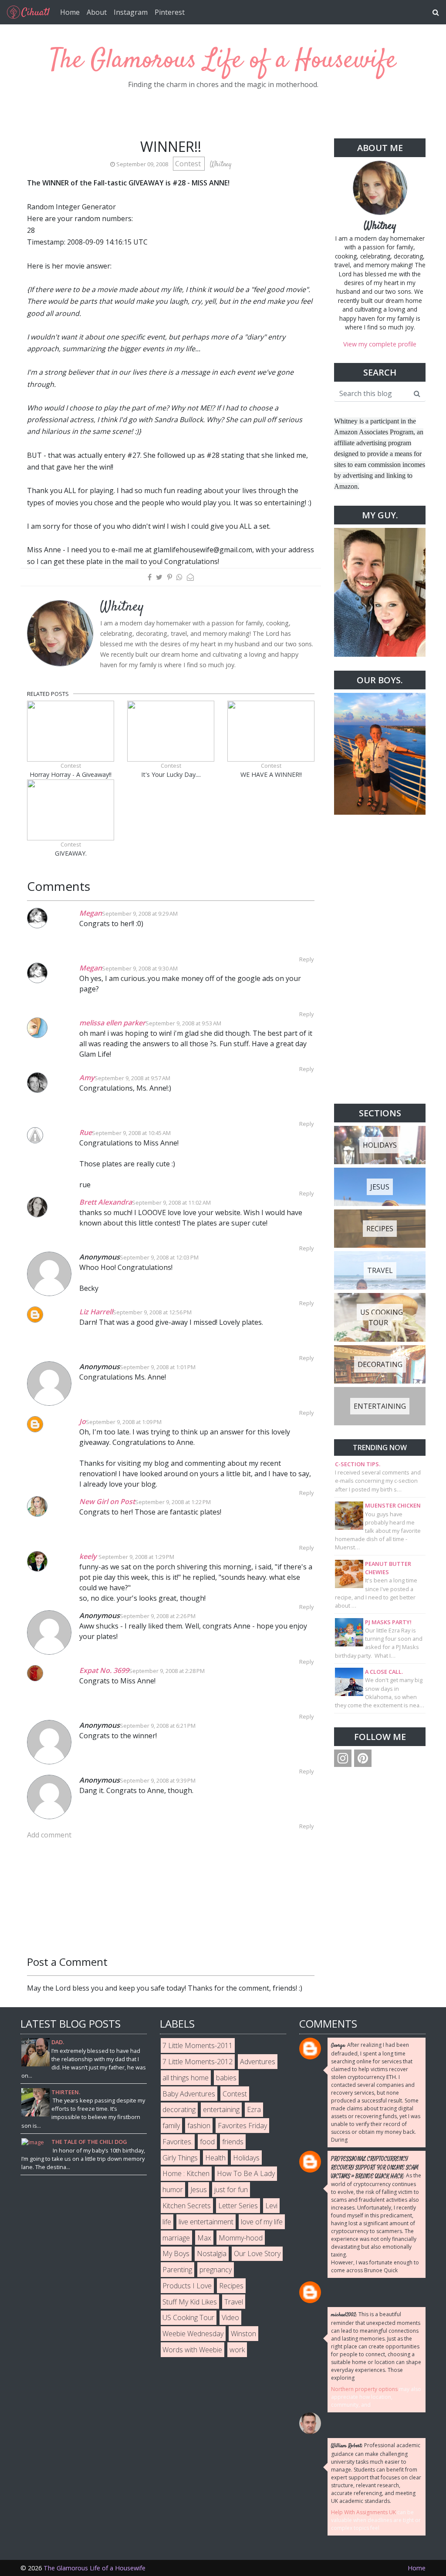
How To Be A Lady (246, 2173)
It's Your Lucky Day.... (171, 774)
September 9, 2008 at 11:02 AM (171, 1202)
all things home (186, 2078)
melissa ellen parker (112, 1023)
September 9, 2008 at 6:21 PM (158, 1726)
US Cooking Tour (188, 2317)
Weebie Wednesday (193, 2334)
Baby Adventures (189, 2094)
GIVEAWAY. (71, 853)
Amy (87, 1078)
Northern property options (364, 2389)
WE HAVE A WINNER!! (271, 774)
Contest (189, 164)
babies (226, 2078)
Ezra (254, 2109)
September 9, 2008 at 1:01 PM (158, 1367)
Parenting (177, 2270)
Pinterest (170, 12)
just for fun (231, 2190)
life (167, 2222)
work (237, 2350)
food (207, 2142)
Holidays (246, 2158)
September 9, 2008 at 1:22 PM (173, 1502)
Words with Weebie (192, 2350)
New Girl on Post (107, 1501)
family (171, 2126)
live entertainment (206, 2222)
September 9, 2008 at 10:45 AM (131, 1133)
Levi (271, 2206)
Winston (243, 2334)
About (97, 12)
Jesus (199, 2190)
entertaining (221, 2109)
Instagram (131, 12)
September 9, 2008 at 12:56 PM (152, 1312)
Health (215, 2158)
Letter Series (238, 2206)
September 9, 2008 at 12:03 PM (159, 1257)
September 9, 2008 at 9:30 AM (140, 968)
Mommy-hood (241, 2238)
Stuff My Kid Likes (190, 2302)
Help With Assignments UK (363, 2512)
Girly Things (180, 2158)
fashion (199, 2126)
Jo (83, 1421)
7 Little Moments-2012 (198, 2062)
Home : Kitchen (186, 2173)
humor (173, 2190)
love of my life (262, 2222)
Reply (306, 959)
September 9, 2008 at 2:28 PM (167, 1671)
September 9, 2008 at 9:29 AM (140, 914)
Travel (234, 2302)
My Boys (176, 2254)
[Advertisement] (380, 959)
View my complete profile (380, 344)
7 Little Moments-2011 (198, 2045)
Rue (86, 1132)
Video (230, 2317)
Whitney (380, 226)
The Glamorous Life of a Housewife (223, 61)
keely (89, 1556)
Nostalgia (212, 2254)
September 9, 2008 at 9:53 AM (183, 1023)
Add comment (49, 1835)
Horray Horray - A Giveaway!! (71, 774)
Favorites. (177, 2142)
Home (70, 12)
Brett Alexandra (106, 1202)
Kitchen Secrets (187, 2206)
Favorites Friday (242, 2126)
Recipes (231, 2286)
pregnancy (216, 2270)
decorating (179, 2109)
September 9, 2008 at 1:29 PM (136, 1557)
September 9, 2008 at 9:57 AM (132, 1078)
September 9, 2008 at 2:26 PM (158, 1616)
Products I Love (187, 2286)
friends (233, 2142)
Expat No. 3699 (104, 1670)
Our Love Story (257, 2254)
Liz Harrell (96, 1312)
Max (204, 2238)
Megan (91, 913)
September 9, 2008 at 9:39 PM (158, 1780)
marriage (176, 2238)
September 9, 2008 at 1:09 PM (124, 1422)
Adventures (258, 2062)
